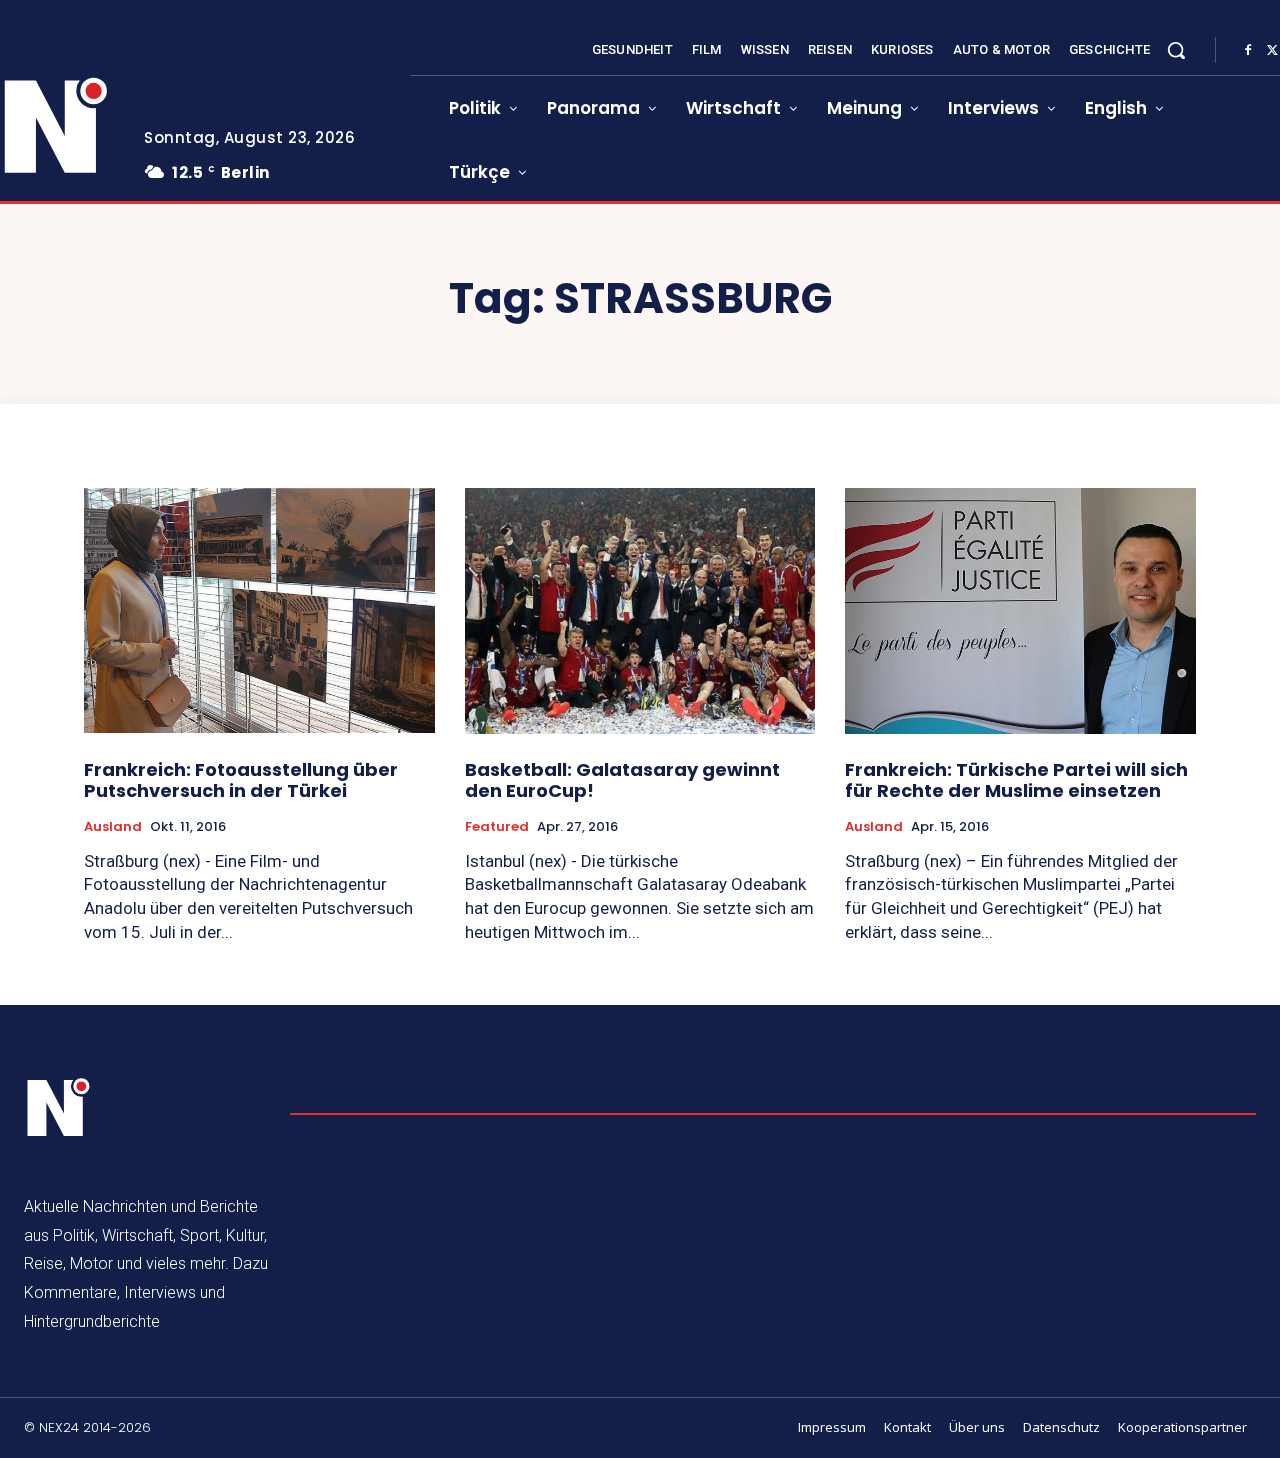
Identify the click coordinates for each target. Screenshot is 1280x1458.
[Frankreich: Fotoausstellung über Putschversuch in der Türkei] (259, 610)
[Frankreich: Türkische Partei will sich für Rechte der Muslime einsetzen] (1020, 610)
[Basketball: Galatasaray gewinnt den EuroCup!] (640, 610)
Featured (497, 827)
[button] (1176, 50)
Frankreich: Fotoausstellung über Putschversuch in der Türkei (241, 780)
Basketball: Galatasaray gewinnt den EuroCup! (622, 780)
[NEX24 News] (59, 1108)
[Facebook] (1248, 51)
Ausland (113, 827)
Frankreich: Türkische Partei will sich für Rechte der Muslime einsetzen (1016, 780)
